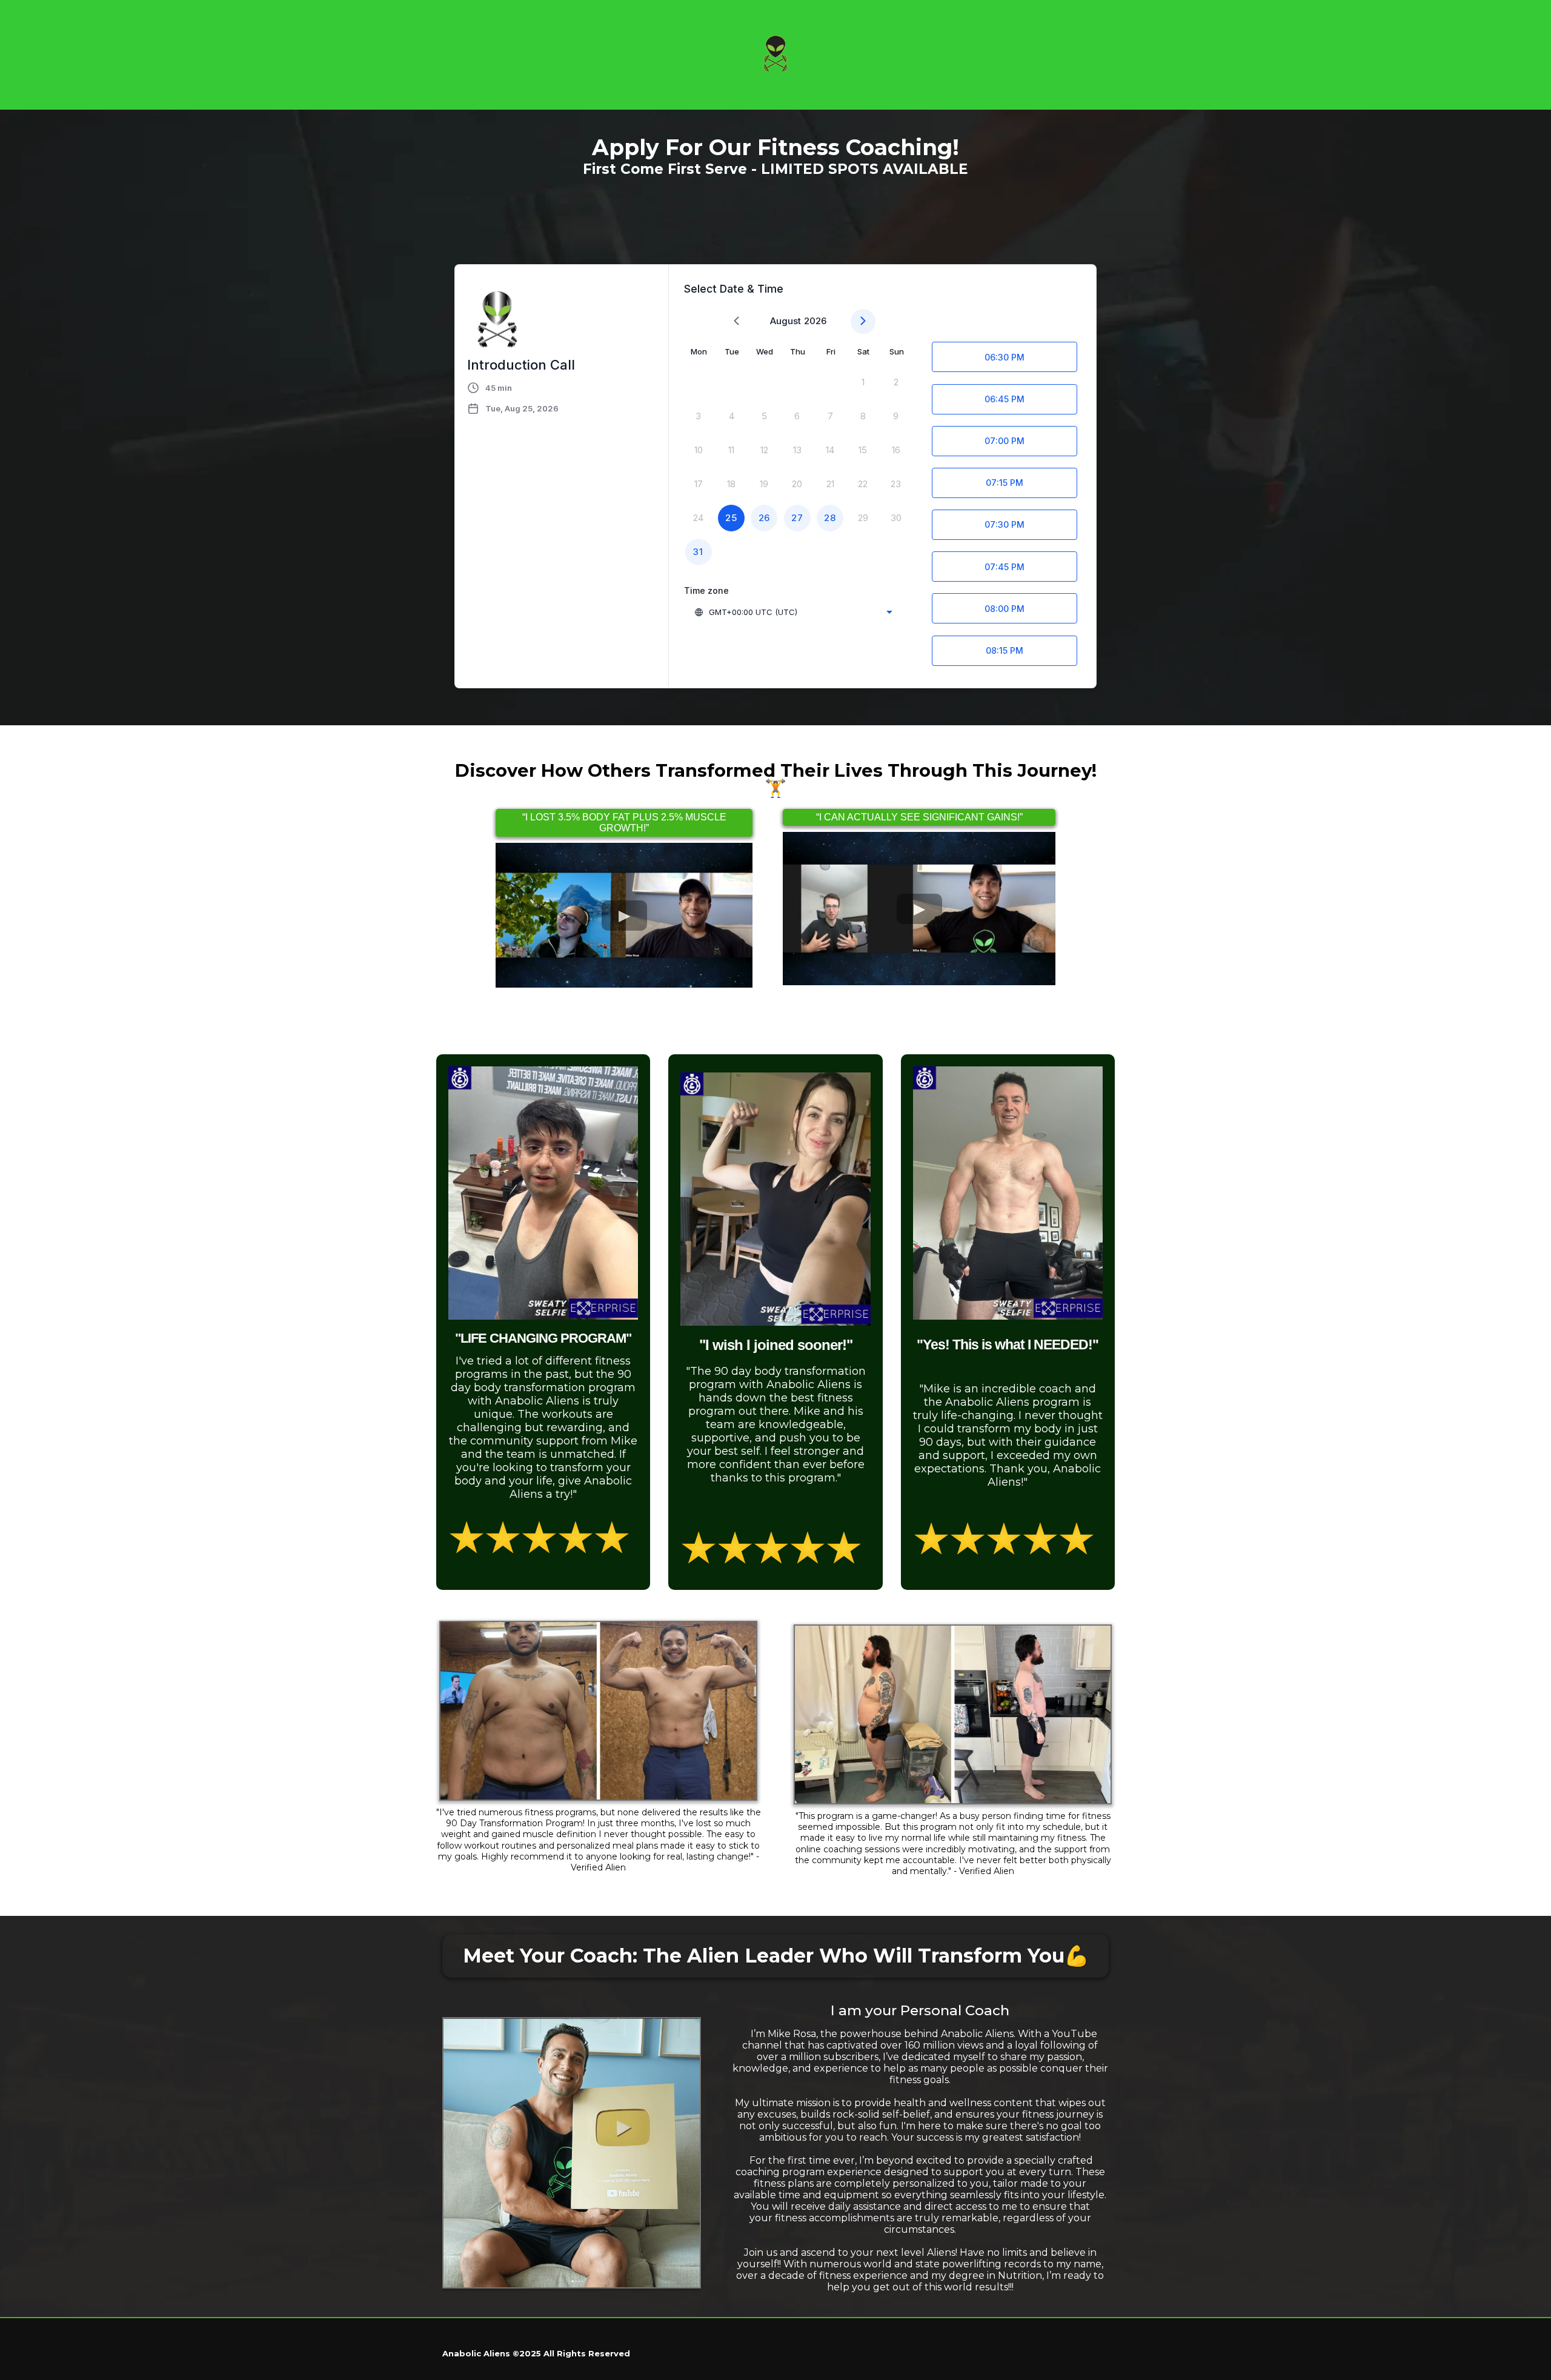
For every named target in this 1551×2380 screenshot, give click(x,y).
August (785, 321)
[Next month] (863, 321)
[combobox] (793, 612)
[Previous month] (736, 321)
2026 (815, 321)
